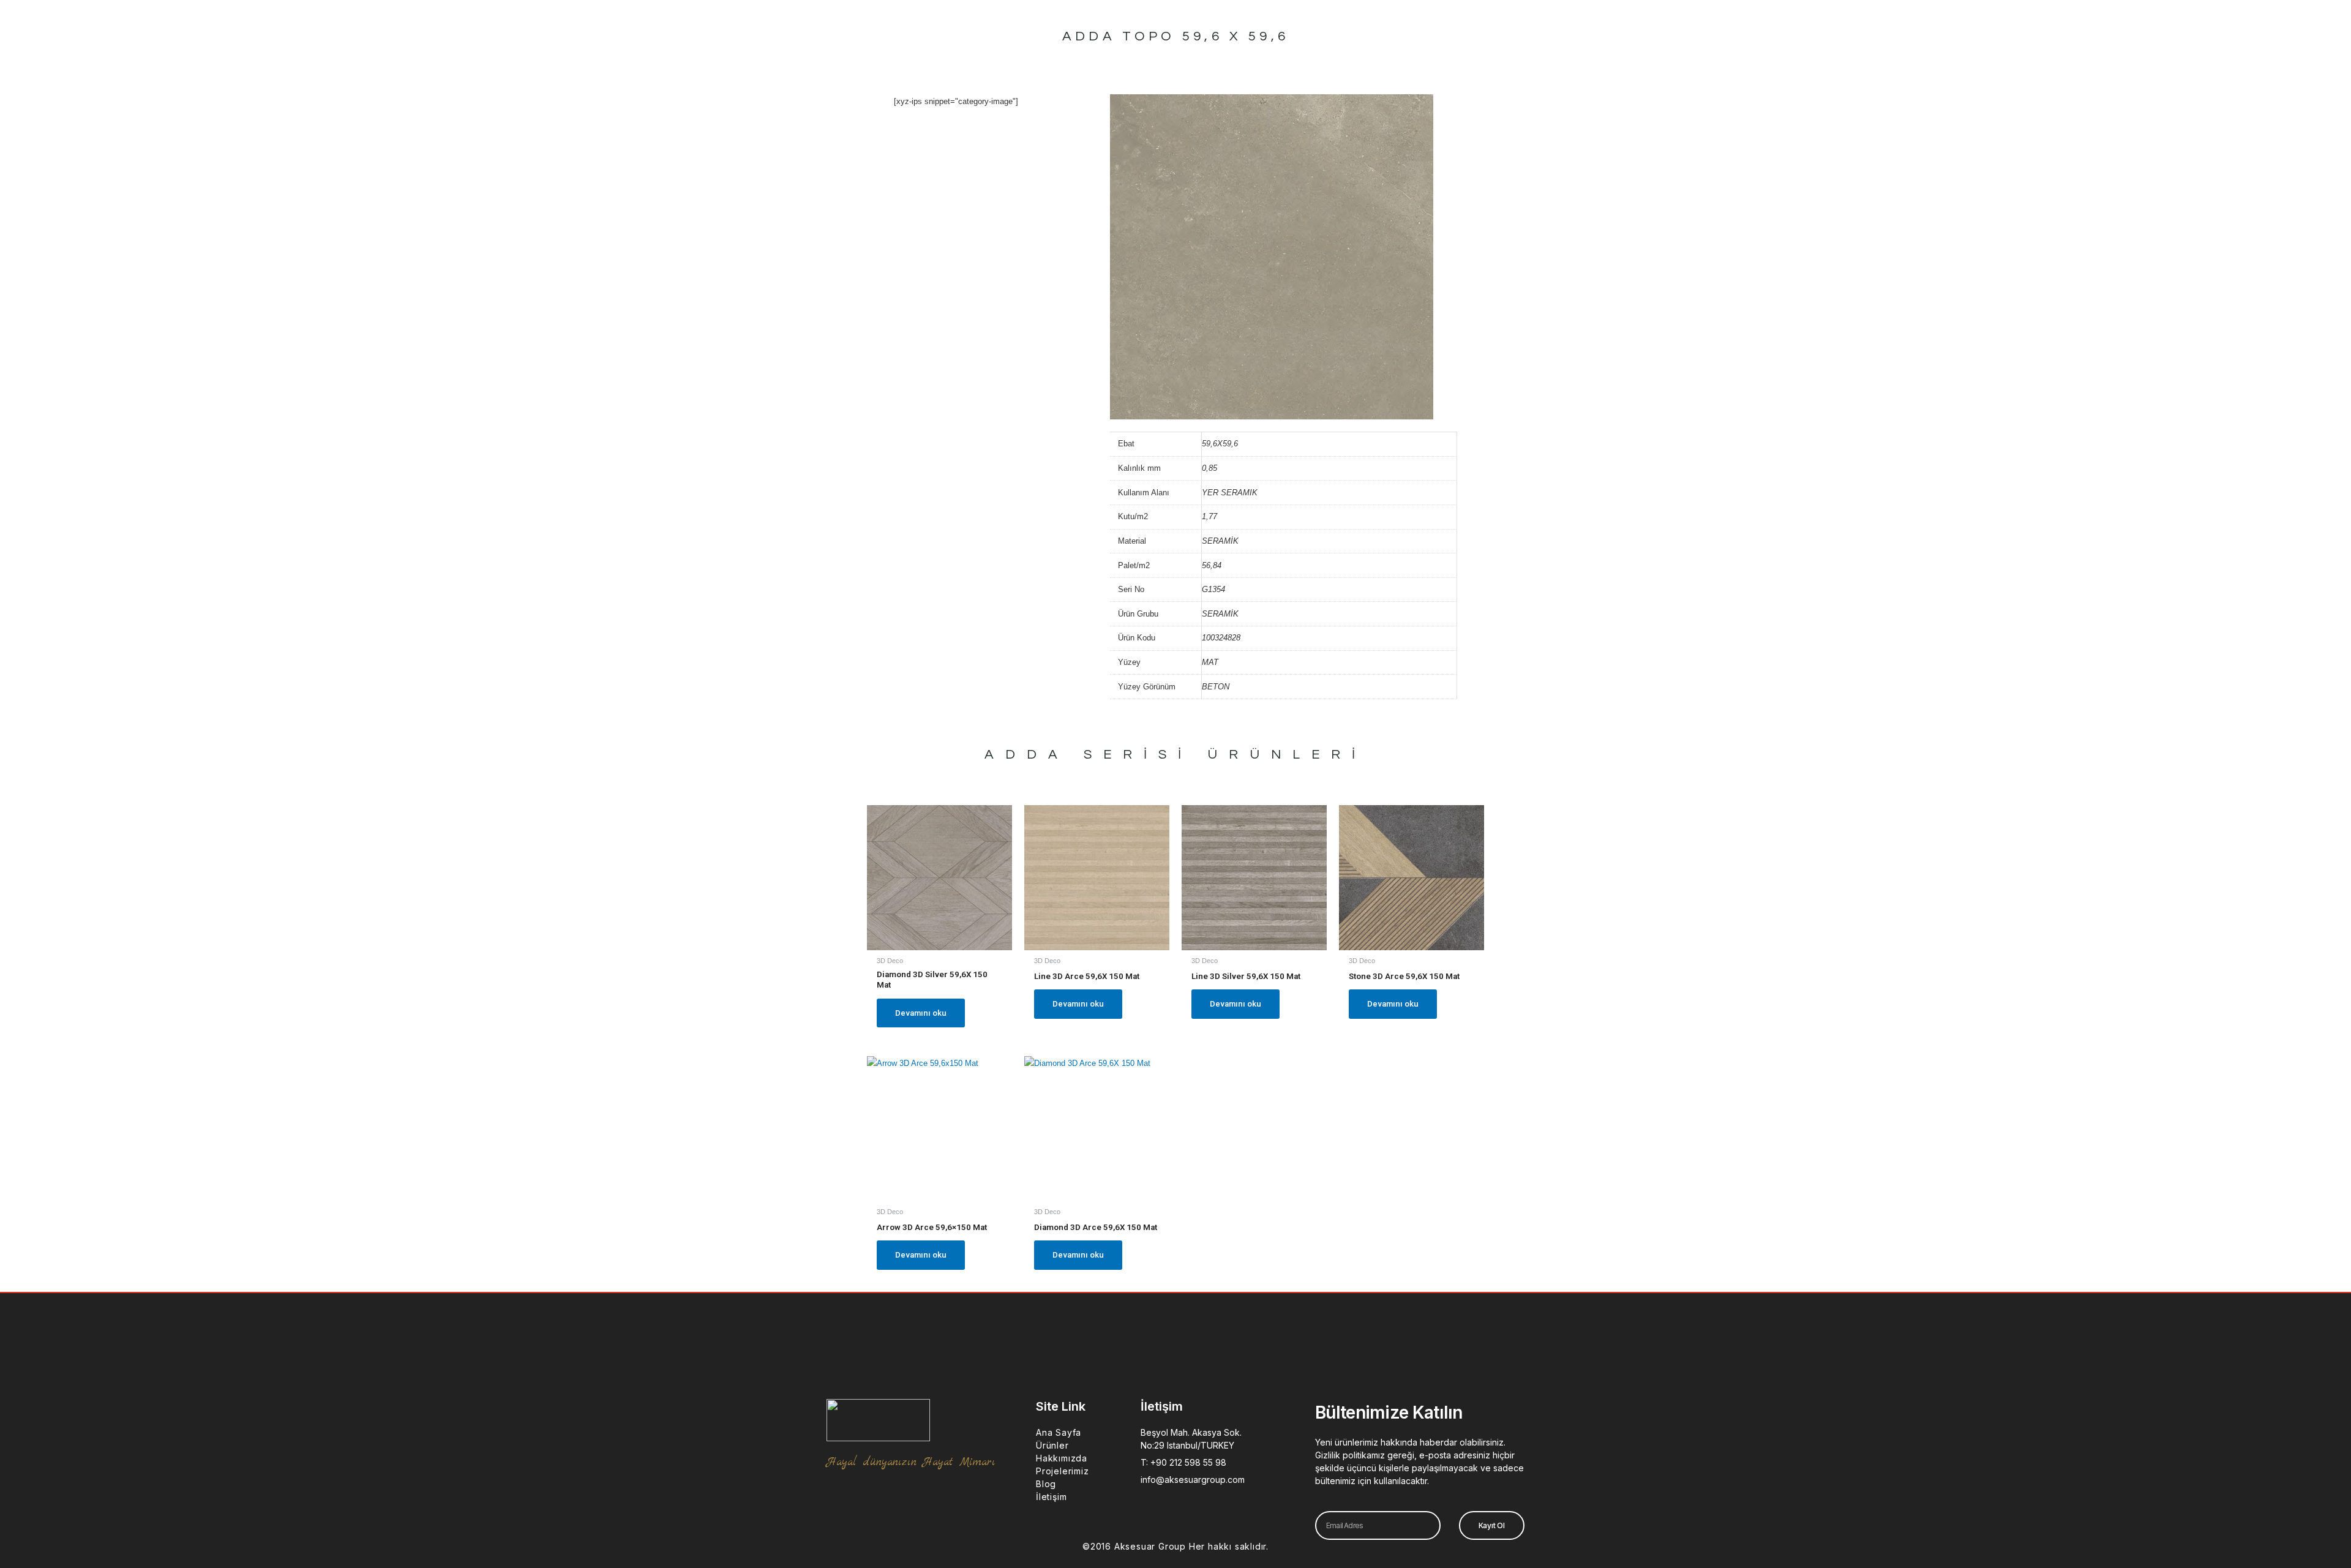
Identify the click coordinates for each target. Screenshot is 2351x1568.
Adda (1027, 755)
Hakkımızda (1062, 1458)
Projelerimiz (1063, 1471)
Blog (1046, 1484)
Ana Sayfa (1059, 1432)
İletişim (1051, 1497)
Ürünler (1052, 1445)
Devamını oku (921, 1013)
